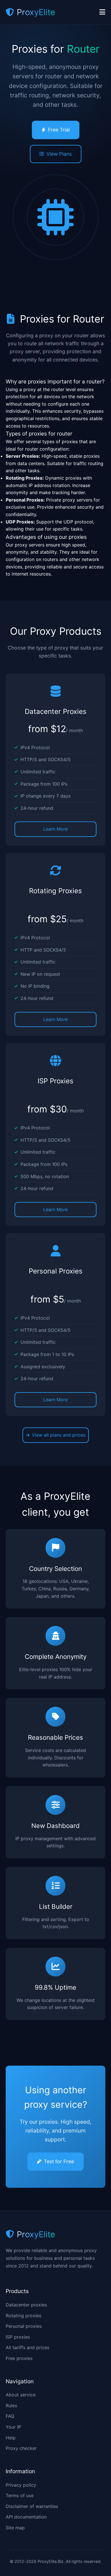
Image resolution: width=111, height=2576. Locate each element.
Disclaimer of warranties (32, 2506)
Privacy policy (21, 2485)
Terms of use (20, 2495)
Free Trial (59, 130)
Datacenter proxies (26, 2305)
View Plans (59, 154)
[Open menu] (102, 12)
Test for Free (59, 2161)
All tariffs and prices (27, 2347)
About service (21, 2395)
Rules (11, 2406)
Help (11, 2438)
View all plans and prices (59, 1435)
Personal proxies (24, 2326)
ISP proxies (18, 2337)
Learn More (55, 829)
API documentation (26, 2517)
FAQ (10, 2416)
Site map (15, 2528)
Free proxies (19, 2358)
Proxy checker (21, 2448)
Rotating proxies (23, 2316)
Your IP (13, 2427)
